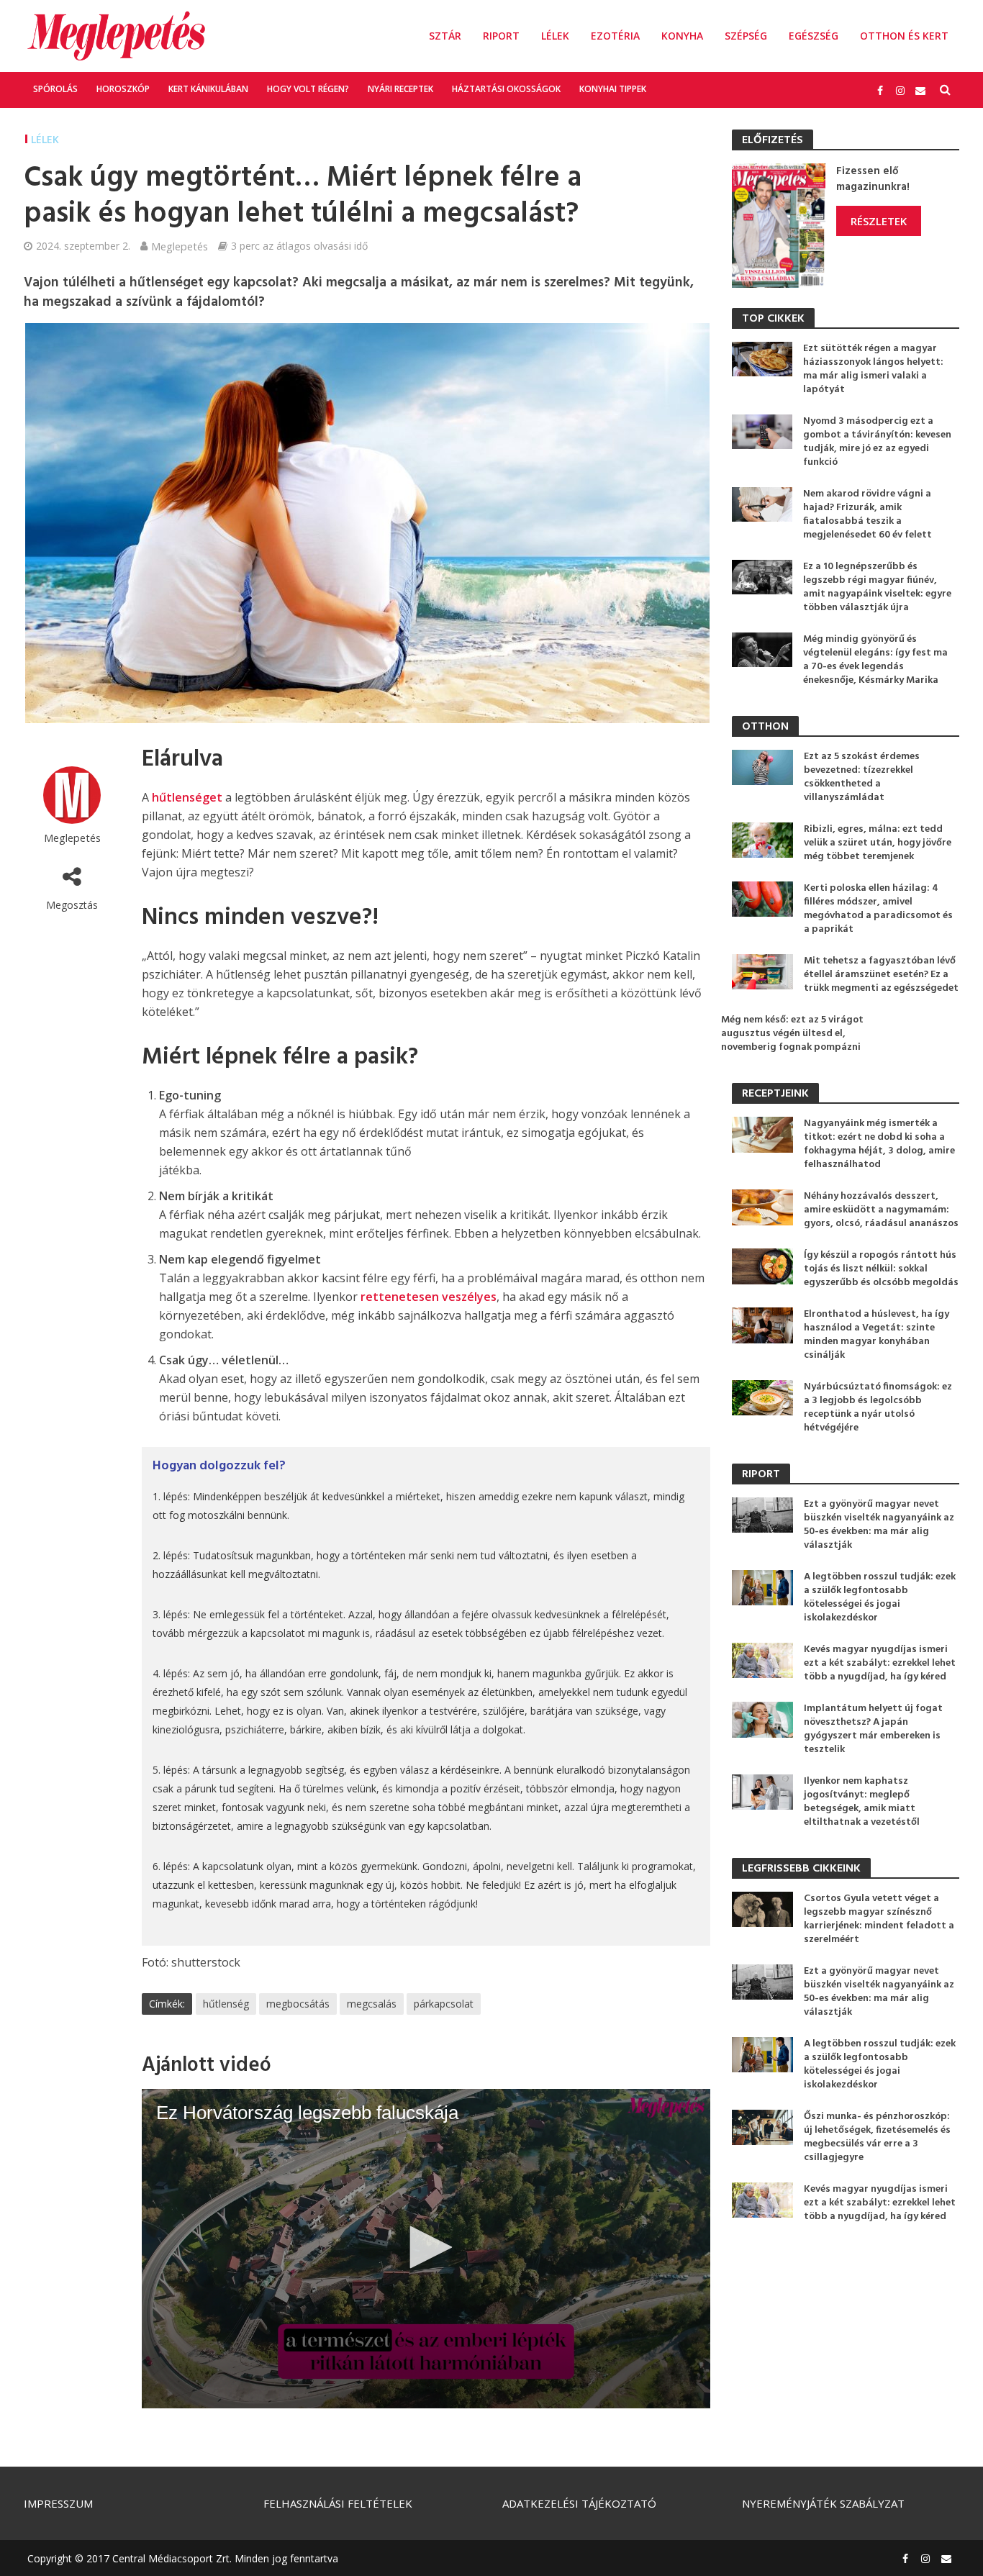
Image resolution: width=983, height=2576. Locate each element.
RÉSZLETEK (879, 221)
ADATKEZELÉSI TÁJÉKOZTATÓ (579, 2503)
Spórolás (55, 89)
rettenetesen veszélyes (429, 1297)
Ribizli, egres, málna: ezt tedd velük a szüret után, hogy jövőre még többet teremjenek (878, 843)
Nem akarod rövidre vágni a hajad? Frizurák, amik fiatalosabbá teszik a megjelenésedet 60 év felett (868, 514)
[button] (426, 2247)
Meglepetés (180, 246)
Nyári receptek (400, 89)
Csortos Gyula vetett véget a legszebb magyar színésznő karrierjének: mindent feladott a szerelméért (879, 1919)
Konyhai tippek (613, 89)
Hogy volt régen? (308, 89)
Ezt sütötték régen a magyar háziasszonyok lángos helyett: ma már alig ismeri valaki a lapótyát (873, 369)
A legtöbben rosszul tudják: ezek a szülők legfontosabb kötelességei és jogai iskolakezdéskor (880, 1597)
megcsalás (372, 2004)
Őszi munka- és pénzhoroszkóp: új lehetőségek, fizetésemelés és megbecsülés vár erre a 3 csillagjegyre (877, 2137)
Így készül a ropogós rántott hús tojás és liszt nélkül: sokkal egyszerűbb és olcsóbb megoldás (881, 1269)
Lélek (555, 36)
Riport (501, 36)
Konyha (682, 36)
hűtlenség (226, 2004)
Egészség (814, 36)
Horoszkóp (123, 89)
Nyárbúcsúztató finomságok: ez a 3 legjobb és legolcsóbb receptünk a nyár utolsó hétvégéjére (878, 1407)
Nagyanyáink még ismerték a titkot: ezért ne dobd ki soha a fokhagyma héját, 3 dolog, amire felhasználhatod (879, 1144)
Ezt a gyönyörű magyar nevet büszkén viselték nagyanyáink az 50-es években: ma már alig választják (879, 1525)
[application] (426, 2249)
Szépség (746, 36)
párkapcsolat (444, 2004)
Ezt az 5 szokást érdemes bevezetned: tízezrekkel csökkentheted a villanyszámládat (862, 777)
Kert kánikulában (208, 89)
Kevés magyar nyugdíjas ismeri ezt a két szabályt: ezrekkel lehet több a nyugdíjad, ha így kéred (880, 1663)
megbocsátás (298, 2004)
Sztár (445, 36)
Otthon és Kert (904, 36)
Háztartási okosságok (506, 89)
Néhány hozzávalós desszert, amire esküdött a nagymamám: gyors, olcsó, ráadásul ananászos (881, 1210)
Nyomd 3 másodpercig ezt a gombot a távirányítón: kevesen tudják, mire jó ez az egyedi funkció (877, 442)
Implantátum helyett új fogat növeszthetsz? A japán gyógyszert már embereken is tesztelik (873, 1729)
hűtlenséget (187, 797)
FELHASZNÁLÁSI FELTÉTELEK (338, 2503)
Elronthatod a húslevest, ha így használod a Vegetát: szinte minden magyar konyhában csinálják (876, 1335)
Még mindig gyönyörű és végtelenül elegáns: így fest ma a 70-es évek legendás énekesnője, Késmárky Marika (875, 660)
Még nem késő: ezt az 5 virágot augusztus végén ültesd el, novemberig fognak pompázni (792, 1034)
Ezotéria (615, 36)
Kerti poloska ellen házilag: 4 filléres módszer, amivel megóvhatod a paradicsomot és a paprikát (878, 909)
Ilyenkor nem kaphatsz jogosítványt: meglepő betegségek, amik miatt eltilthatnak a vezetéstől (862, 1802)
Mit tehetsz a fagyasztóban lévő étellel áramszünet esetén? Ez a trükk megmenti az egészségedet (881, 975)
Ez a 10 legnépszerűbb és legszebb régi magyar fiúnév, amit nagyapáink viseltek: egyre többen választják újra (877, 587)
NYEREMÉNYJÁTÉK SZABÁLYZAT (823, 2503)
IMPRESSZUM (58, 2503)
